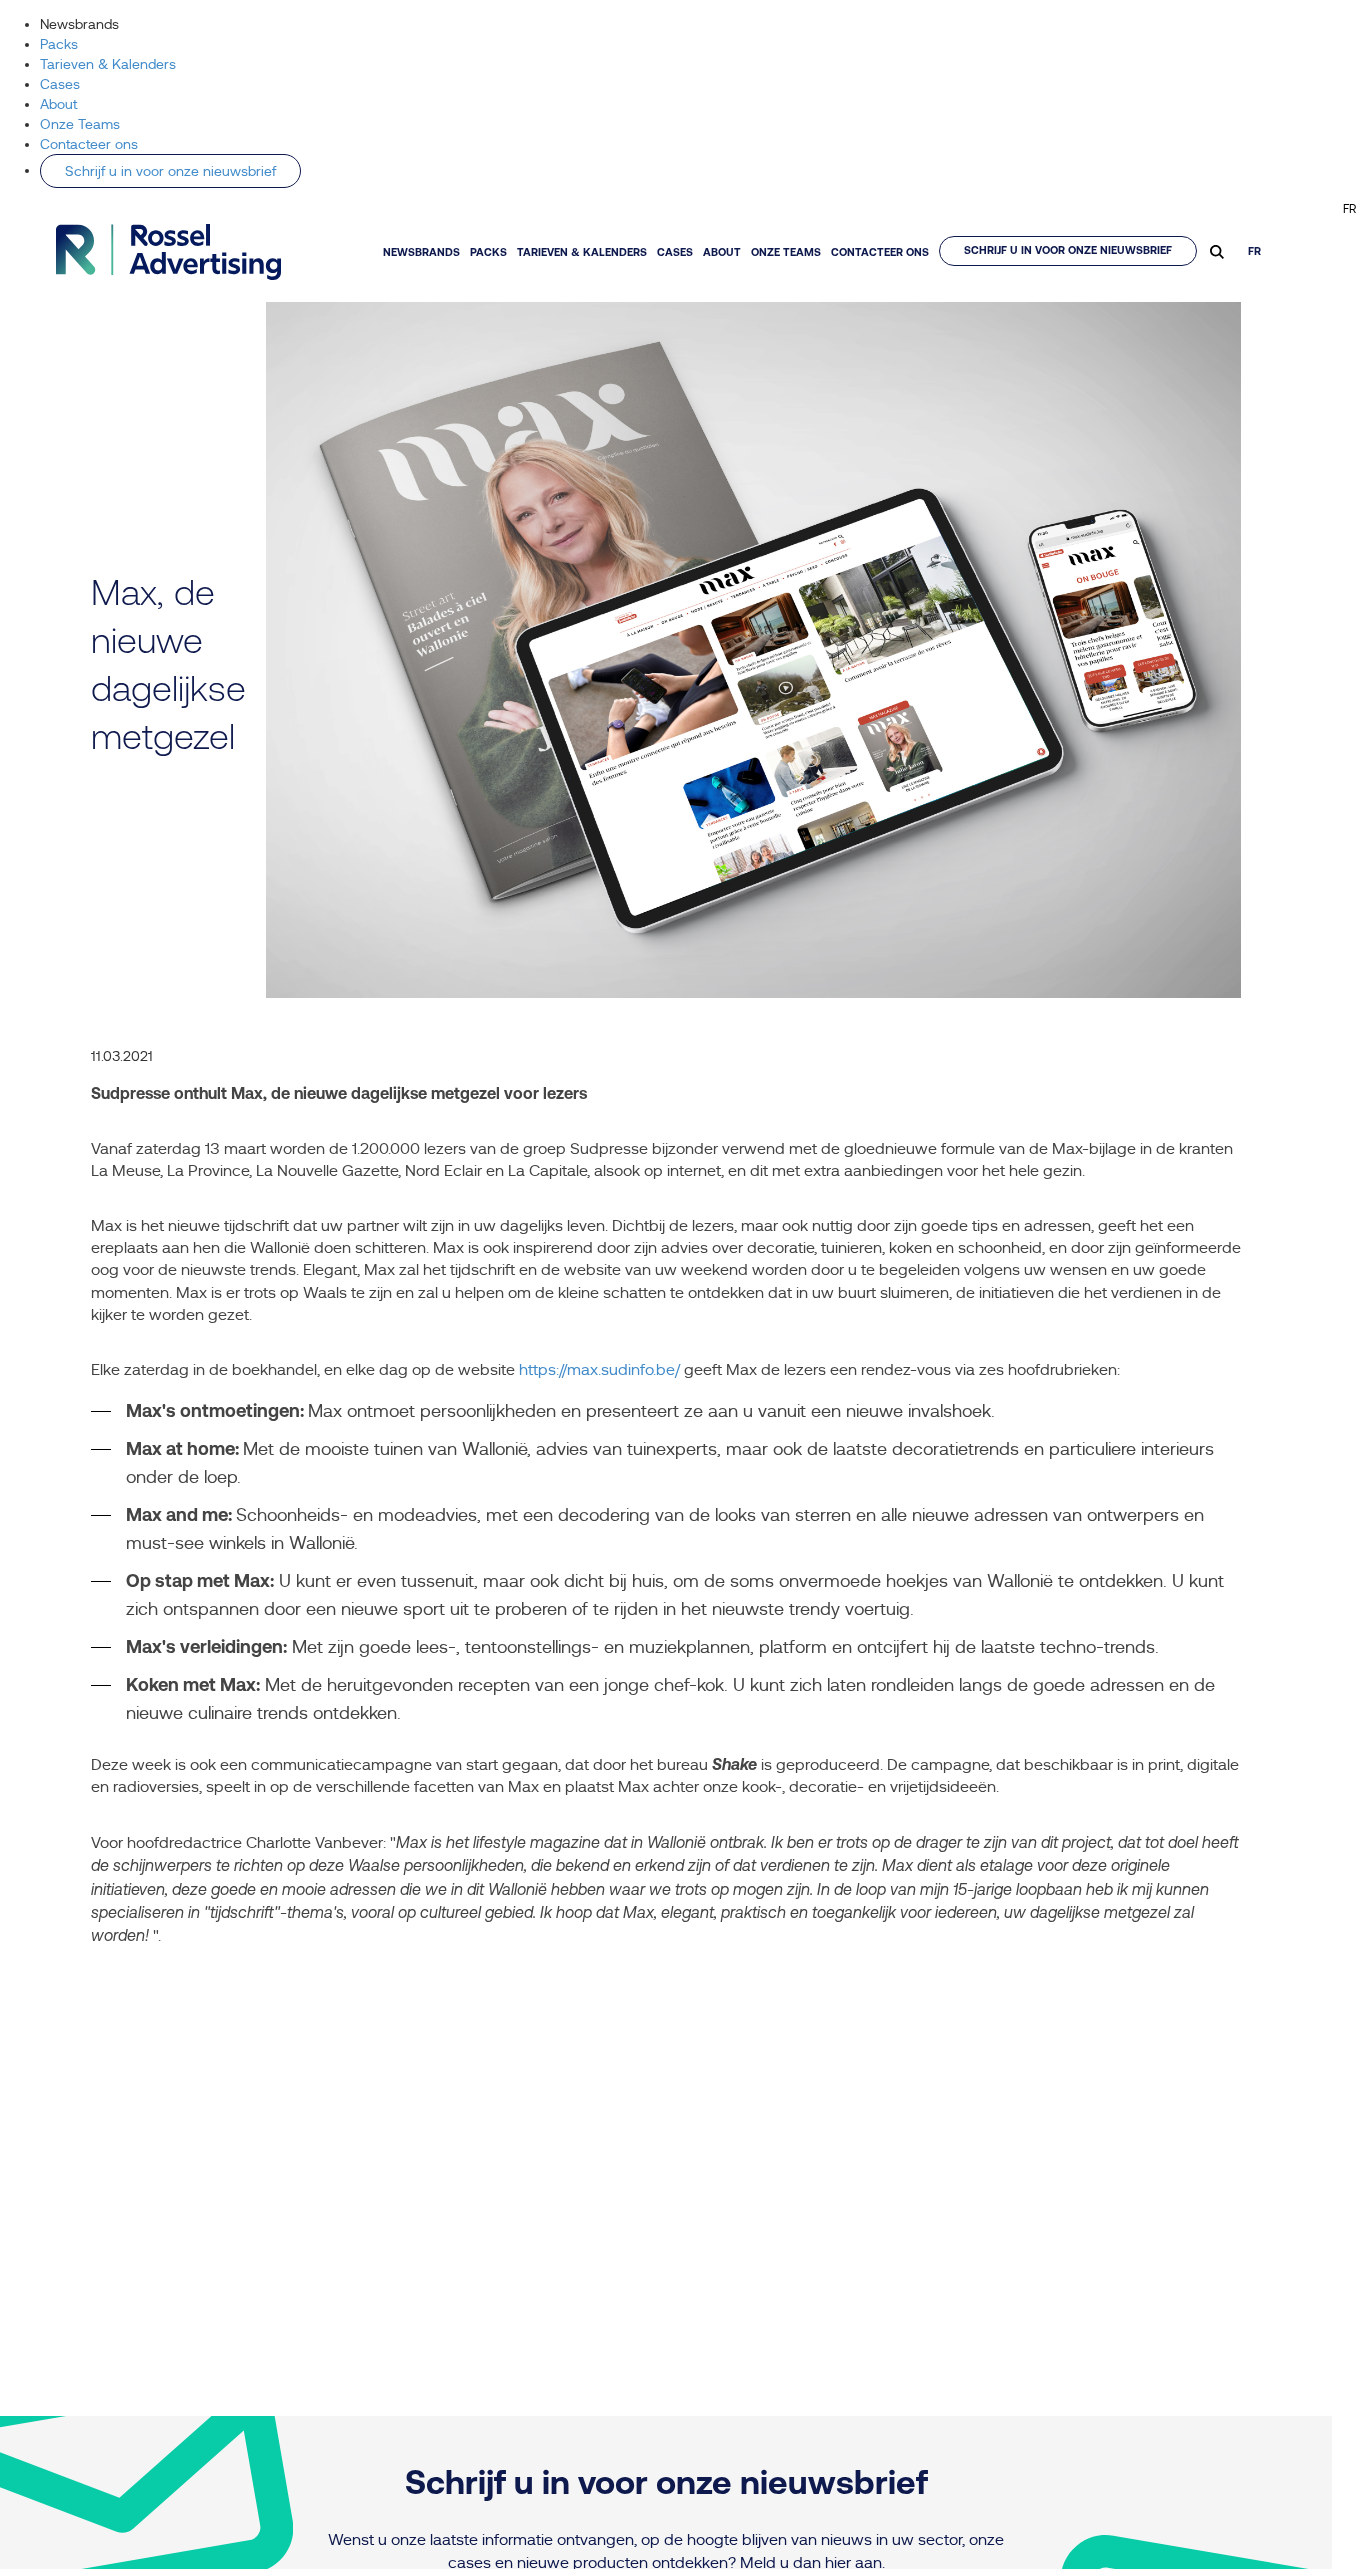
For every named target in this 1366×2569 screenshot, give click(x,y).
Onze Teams (80, 124)
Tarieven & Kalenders (108, 64)
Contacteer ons (89, 144)
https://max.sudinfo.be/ (601, 1370)
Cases (60, 84)
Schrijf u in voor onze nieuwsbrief (170, 171)
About (58, 104)
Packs (59, 44)
